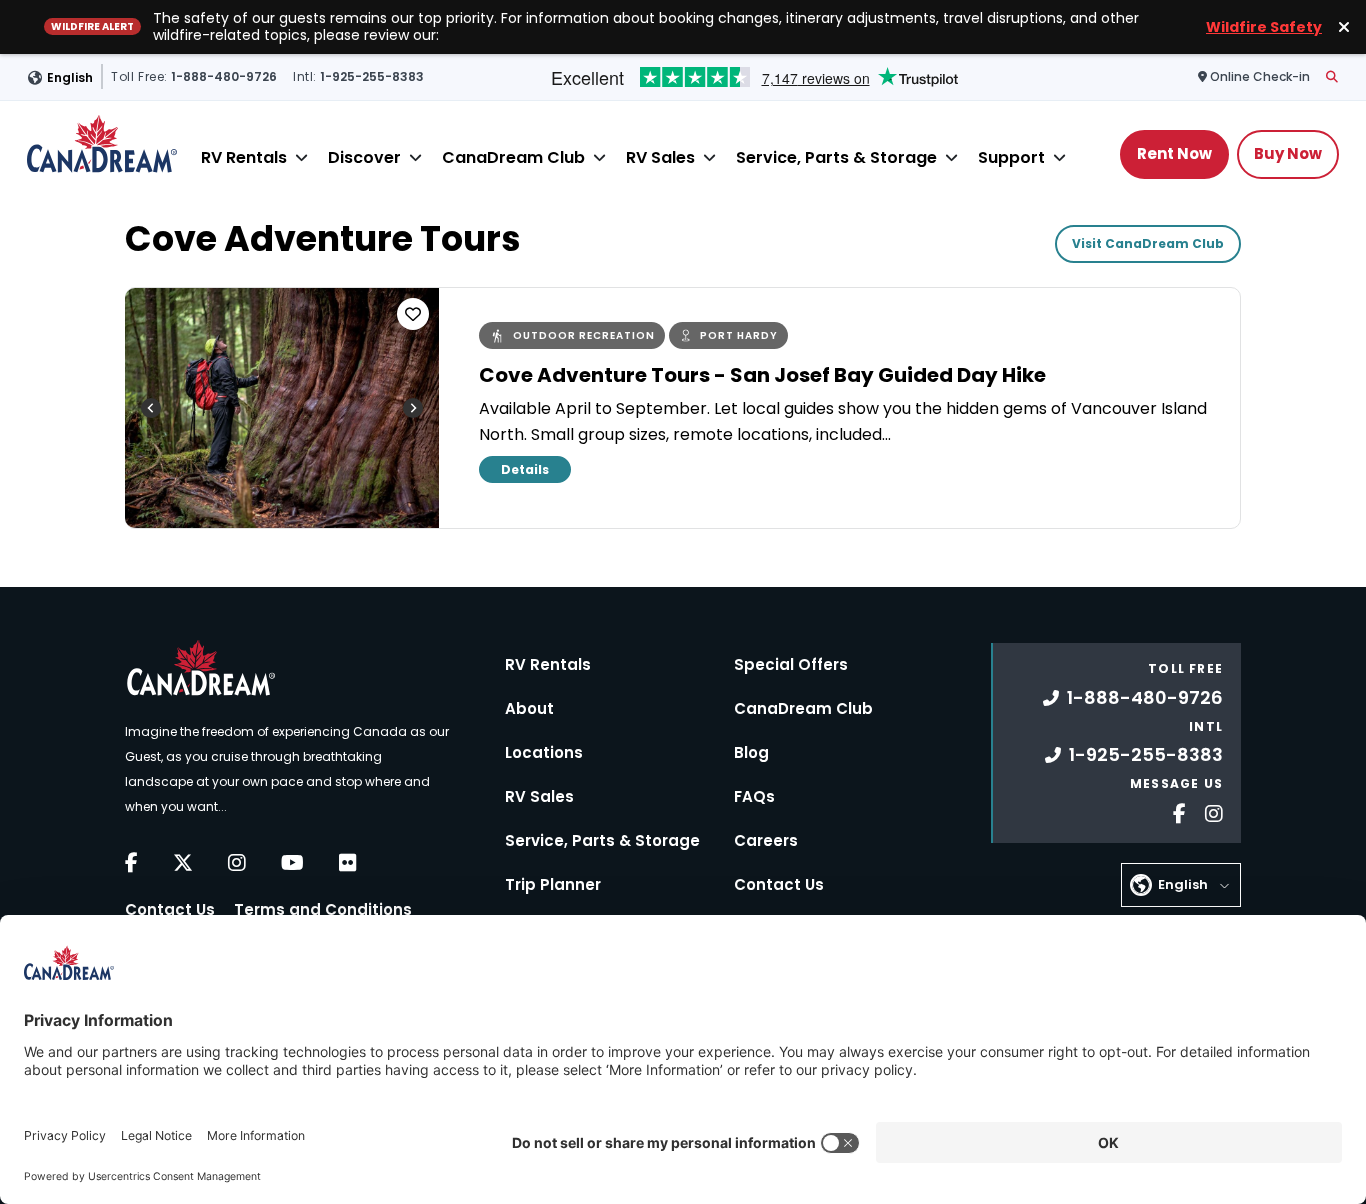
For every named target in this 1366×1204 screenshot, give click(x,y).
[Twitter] (183, 863)
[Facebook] (131, 863)
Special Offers (791, 664)
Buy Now (1288, 152)
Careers (766, 840)
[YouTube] (292, 863)
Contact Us (170, 909)
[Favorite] (413, 314)
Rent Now (1174, 152)
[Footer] (1172, 811)
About (529, 708)
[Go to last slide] (151, 408)
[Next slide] (413, 408)
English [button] (70, 76)
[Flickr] (348, 863)
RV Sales (660, 156)
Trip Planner (553, 884)
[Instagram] (237, 863)
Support (1011, 156)
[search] (1332, 77)
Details (525, 469)
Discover (364, 156)
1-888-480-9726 (1145, 697)
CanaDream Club (513, 156)
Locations (544, 752)
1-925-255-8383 (1146, 754)
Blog (751, 752)
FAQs (754, 796)
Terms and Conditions (323, 909)
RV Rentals (244, 156)
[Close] (301, 157)
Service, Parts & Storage (836, 156)
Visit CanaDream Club (1148, 243)
